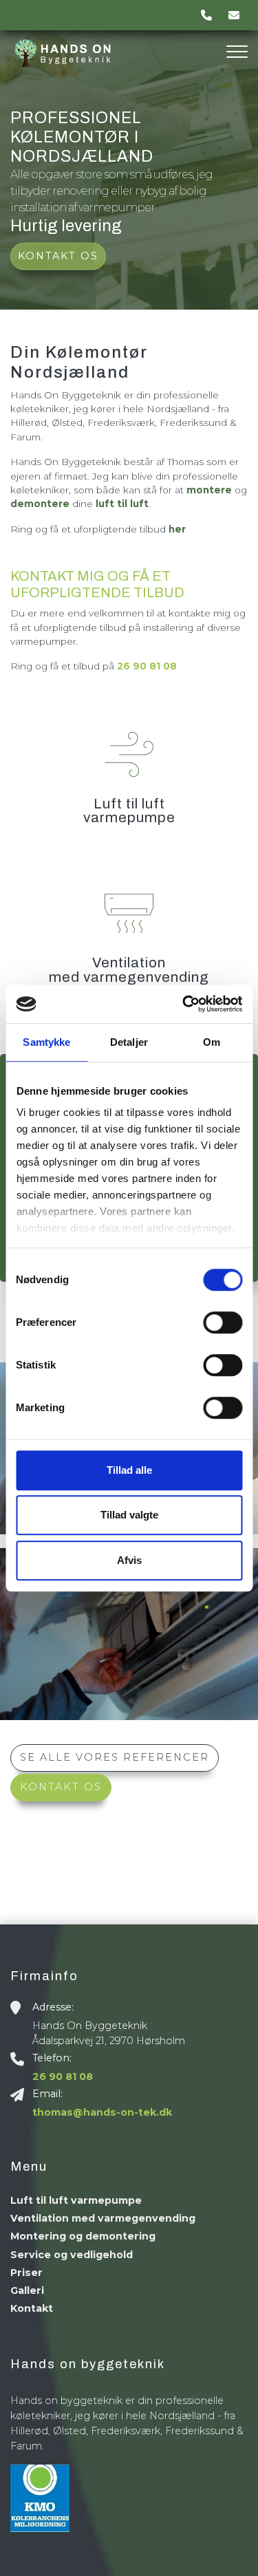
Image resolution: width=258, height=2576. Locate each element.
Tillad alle (129, 1470)
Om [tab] (212, 1042)
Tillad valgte (129, 1515)
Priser (26, 2273)
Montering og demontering (83, 2236)
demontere (40, 504)
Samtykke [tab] (46, 1042)
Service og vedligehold (72, 2255)
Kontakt (32, 2308)
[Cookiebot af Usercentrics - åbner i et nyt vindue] (184, 1004)
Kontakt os (58, 256)
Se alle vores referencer (115, 1757)
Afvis (129, 1560)
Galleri (27, 2290)
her (177, 529)
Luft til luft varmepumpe (76, 2200)
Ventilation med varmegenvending (103, 2218)
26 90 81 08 (147, 666)
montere (209, 490)
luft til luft (121, 504)
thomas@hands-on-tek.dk (102, 2112)
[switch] (223, 1322)
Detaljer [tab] (129, 1042)
